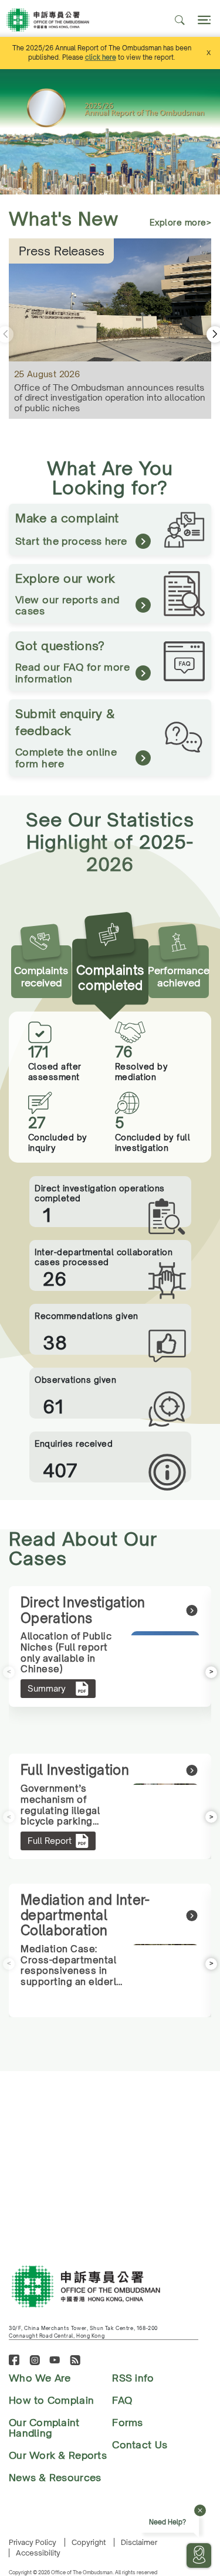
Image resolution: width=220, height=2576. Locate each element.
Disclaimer (139, 2542)
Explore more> (180, 222)
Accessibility (38, 2553)
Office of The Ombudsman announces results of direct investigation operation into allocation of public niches (110, 398)
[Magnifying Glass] (180, 20)
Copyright (89, 2542)
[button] (214, 132)
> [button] (211, 1671)
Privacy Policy (33, 2542)
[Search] (203, 20)
